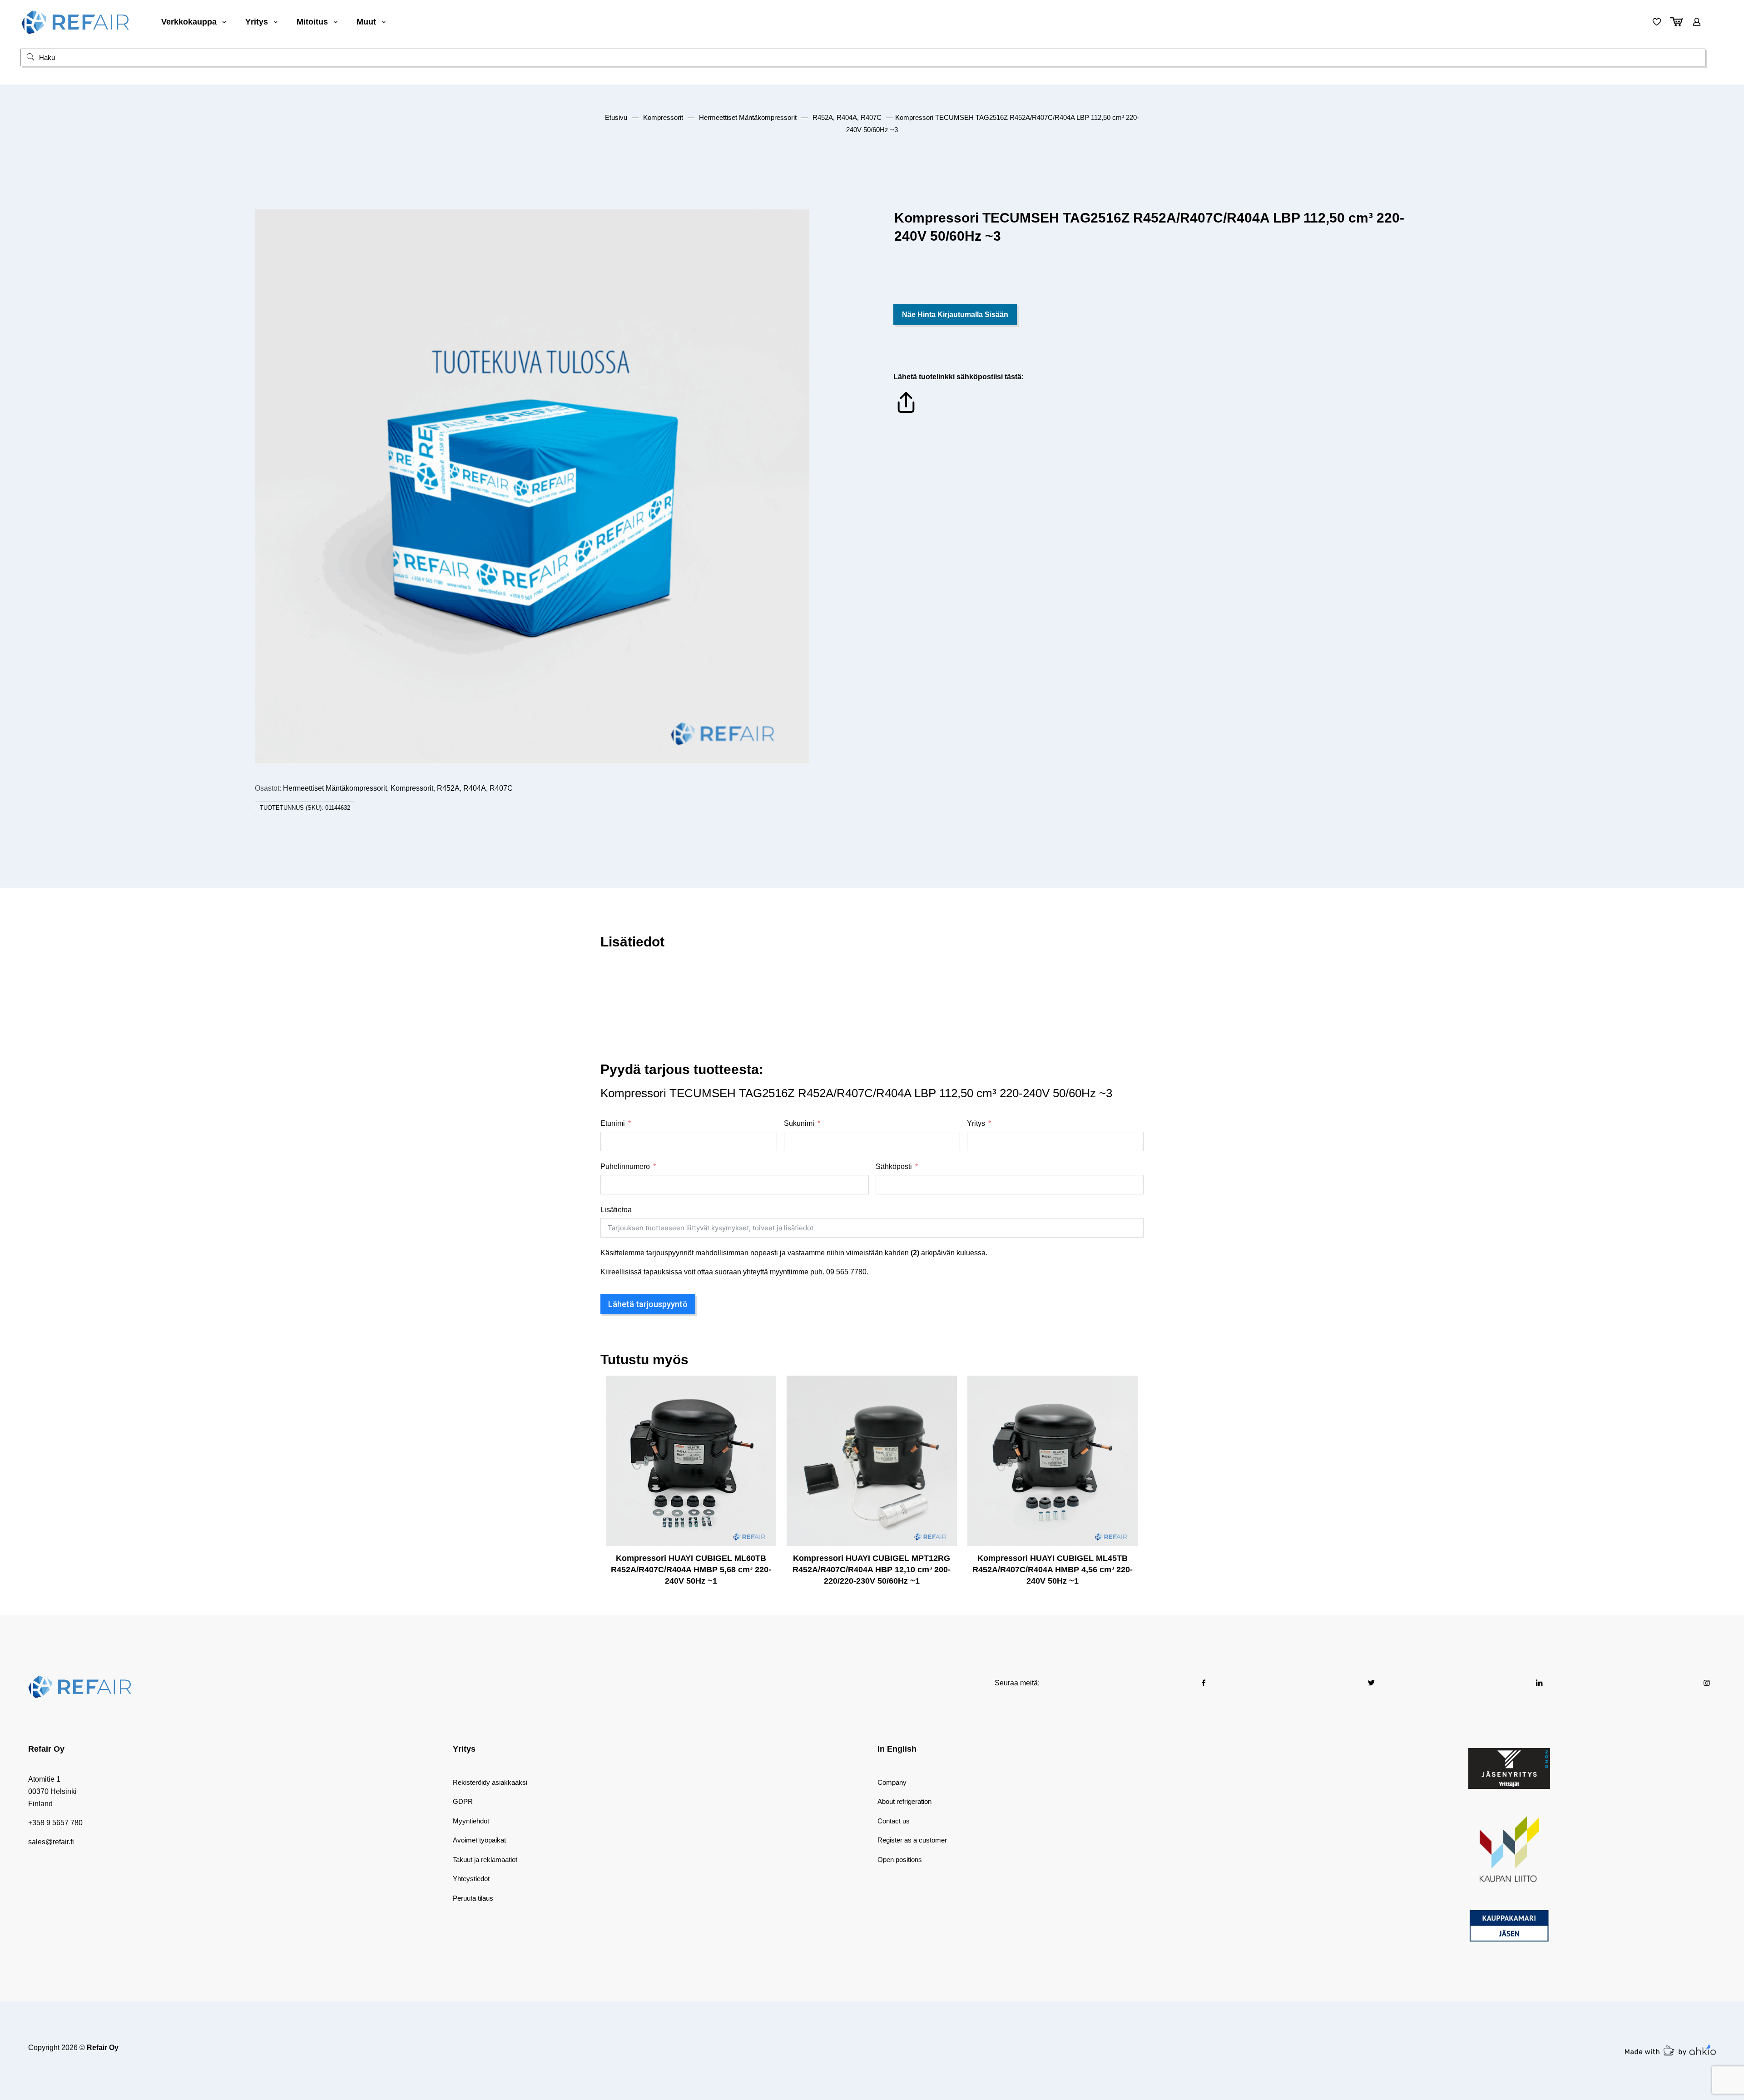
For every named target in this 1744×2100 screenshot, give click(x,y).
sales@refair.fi (51, 1842)
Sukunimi (799, 1123)
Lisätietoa (616, 1210)
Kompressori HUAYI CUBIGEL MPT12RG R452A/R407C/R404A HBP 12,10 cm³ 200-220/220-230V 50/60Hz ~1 (872, 1570)
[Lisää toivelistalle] (763, 1427)
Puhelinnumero (625, 1166)
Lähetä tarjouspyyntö (648, 1304)
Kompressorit (663, 118)
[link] (1509, 1768)
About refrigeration (904, 1801)
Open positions (900, 1860)
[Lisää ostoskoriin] (763, 1388)
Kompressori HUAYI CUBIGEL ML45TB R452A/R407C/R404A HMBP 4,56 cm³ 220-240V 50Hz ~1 (1053, 1570)
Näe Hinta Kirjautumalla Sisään (955, 315)
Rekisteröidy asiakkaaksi (490, 1782)
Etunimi (613, 1123)
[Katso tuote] (763, 1408)
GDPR (463, 1801)
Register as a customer (912, 1840)
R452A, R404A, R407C (847, 118)
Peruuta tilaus (473, 1898)
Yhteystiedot (471, 1879)
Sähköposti (894, 1166)
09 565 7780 (846, 1272)
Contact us (894, 1821)
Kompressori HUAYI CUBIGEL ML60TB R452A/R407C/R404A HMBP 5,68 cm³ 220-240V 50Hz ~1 (691, 1570)
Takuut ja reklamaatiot (485, 1860)
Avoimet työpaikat (479, 1840)
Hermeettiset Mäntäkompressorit (748, 118)
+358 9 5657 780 (55, 1823)
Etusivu (616, 118)
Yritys (976, 1123)
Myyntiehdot (471, 1821)
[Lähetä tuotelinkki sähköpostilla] (906, 413)
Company (892, 1782)
